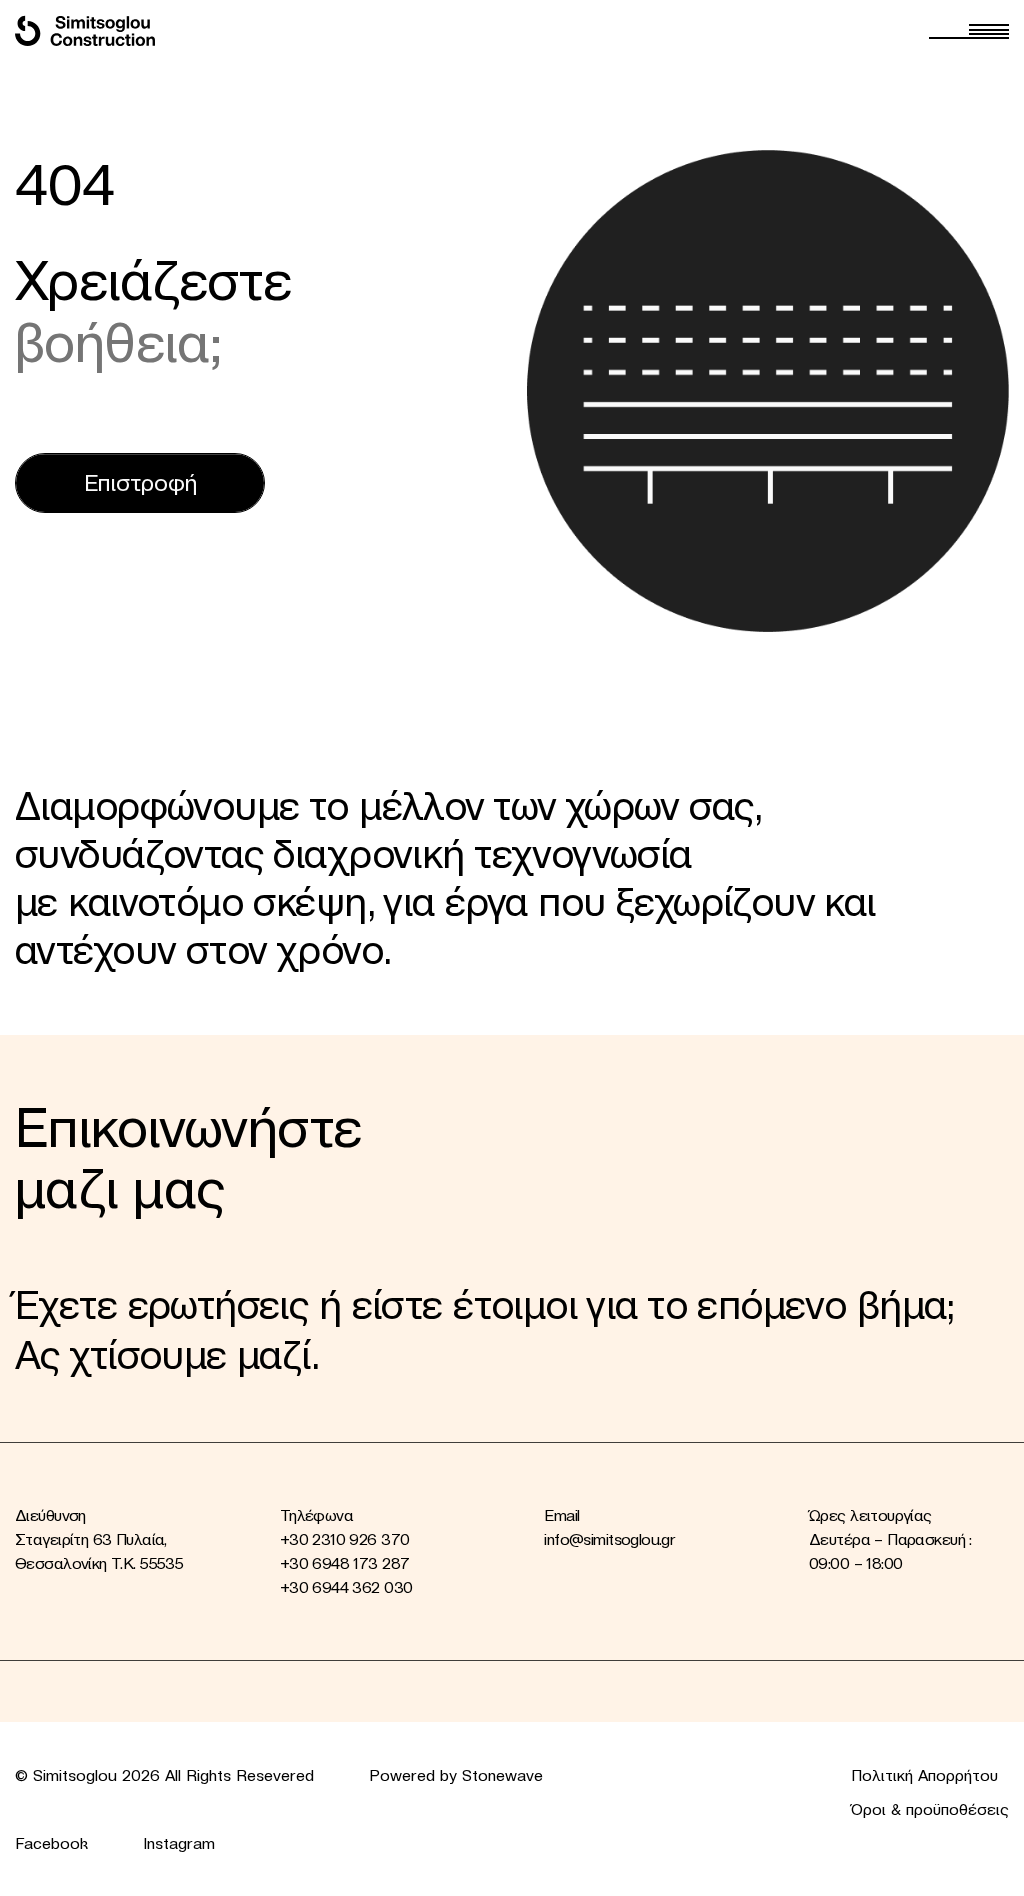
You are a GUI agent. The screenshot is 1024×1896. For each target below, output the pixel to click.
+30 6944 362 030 (346, 1587)
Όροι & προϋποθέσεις (930, 1809)
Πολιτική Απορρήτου (924, 1775)
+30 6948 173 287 (345, 1563)
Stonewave (502, 1775)
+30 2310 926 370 (345, 1539)
